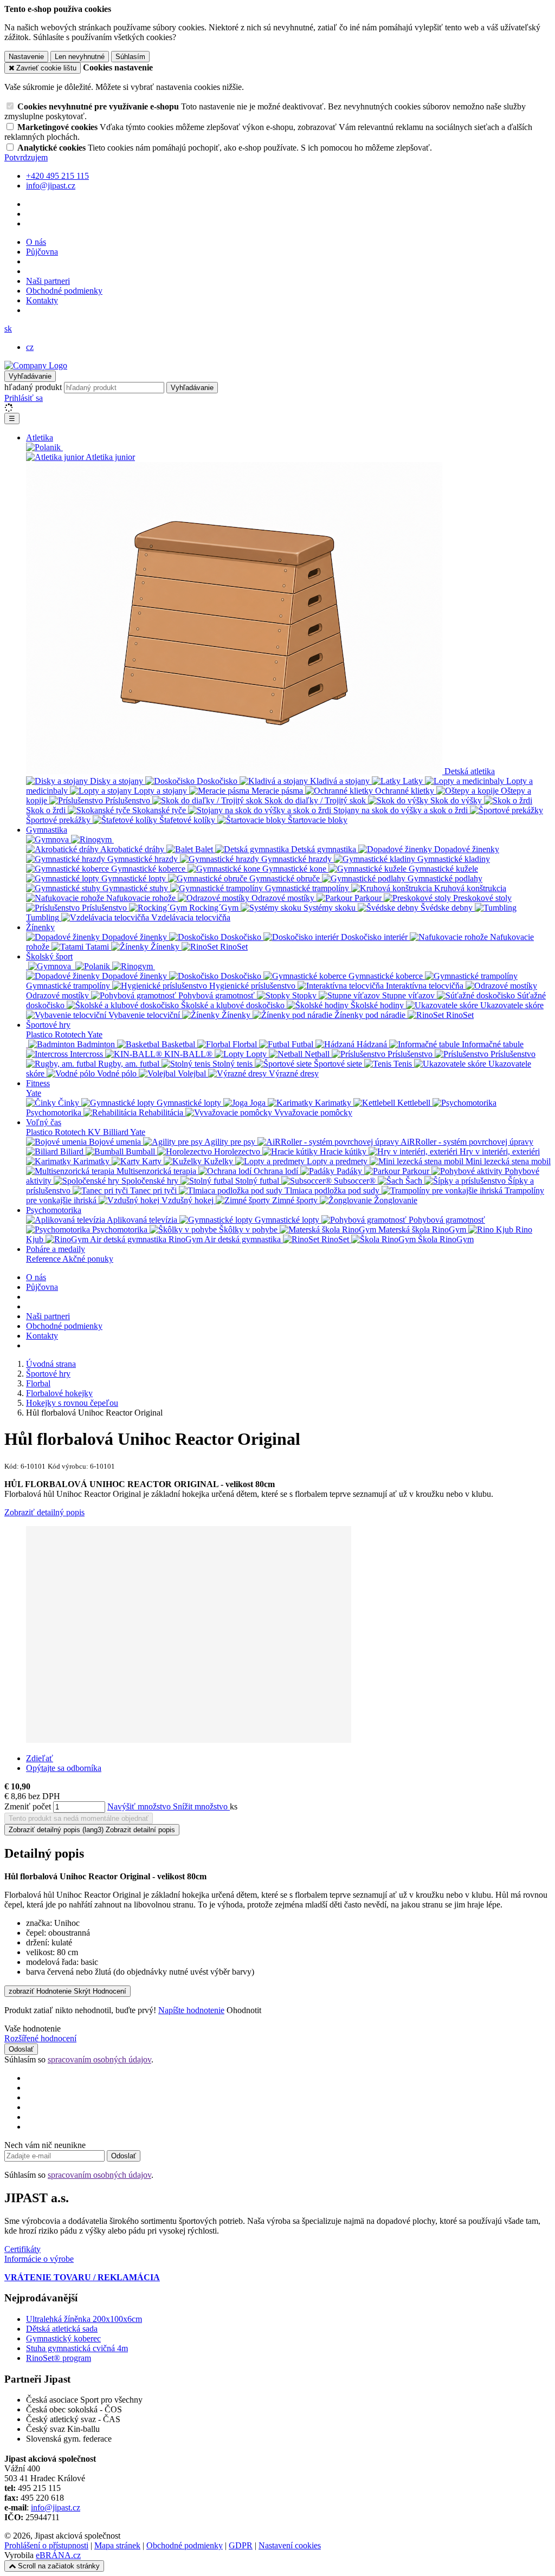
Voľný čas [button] (44, 1122)
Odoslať (21, 2049)
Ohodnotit (244, 2010)
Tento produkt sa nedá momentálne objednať (79, 1818)
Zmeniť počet (28, 1806)
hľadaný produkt (33, 387)
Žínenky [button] (40, 927)
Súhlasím (130, 57)
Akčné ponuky (88, 1259)
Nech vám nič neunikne (45, 2145)
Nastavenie (26, 57)
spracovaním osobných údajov (99, 2059)
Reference (44, 1259)
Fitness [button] (38, 1083)
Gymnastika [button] (47, 830)
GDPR (241, 2545)
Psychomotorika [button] (54, 1210)
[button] (8, 329)
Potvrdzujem (26, 157)
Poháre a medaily (56, 1249)
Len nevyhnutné (80, 57)
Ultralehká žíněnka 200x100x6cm (84, 2319)
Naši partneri (48, 281)
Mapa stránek (117, 2545)
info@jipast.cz (56, 2507)
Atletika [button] (40, 437)
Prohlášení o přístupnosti (46, 2545)
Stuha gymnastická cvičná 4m (77, 2348)
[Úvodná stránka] (36, 365)
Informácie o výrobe (39, 2259)
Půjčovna (42, 252)
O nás (36, 242)
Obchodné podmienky (64, 291)
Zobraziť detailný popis (44, 1512)
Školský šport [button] (49, 956)
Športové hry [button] (48, 1025)
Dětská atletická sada (62, 2329)
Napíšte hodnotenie (191, 2010)
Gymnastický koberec (63, 2338)
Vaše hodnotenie (33, 2029)
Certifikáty (22, 2249)
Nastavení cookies (290, 2545)
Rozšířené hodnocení (40, 2038)
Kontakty (42, 300)
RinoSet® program (59, 2358)
